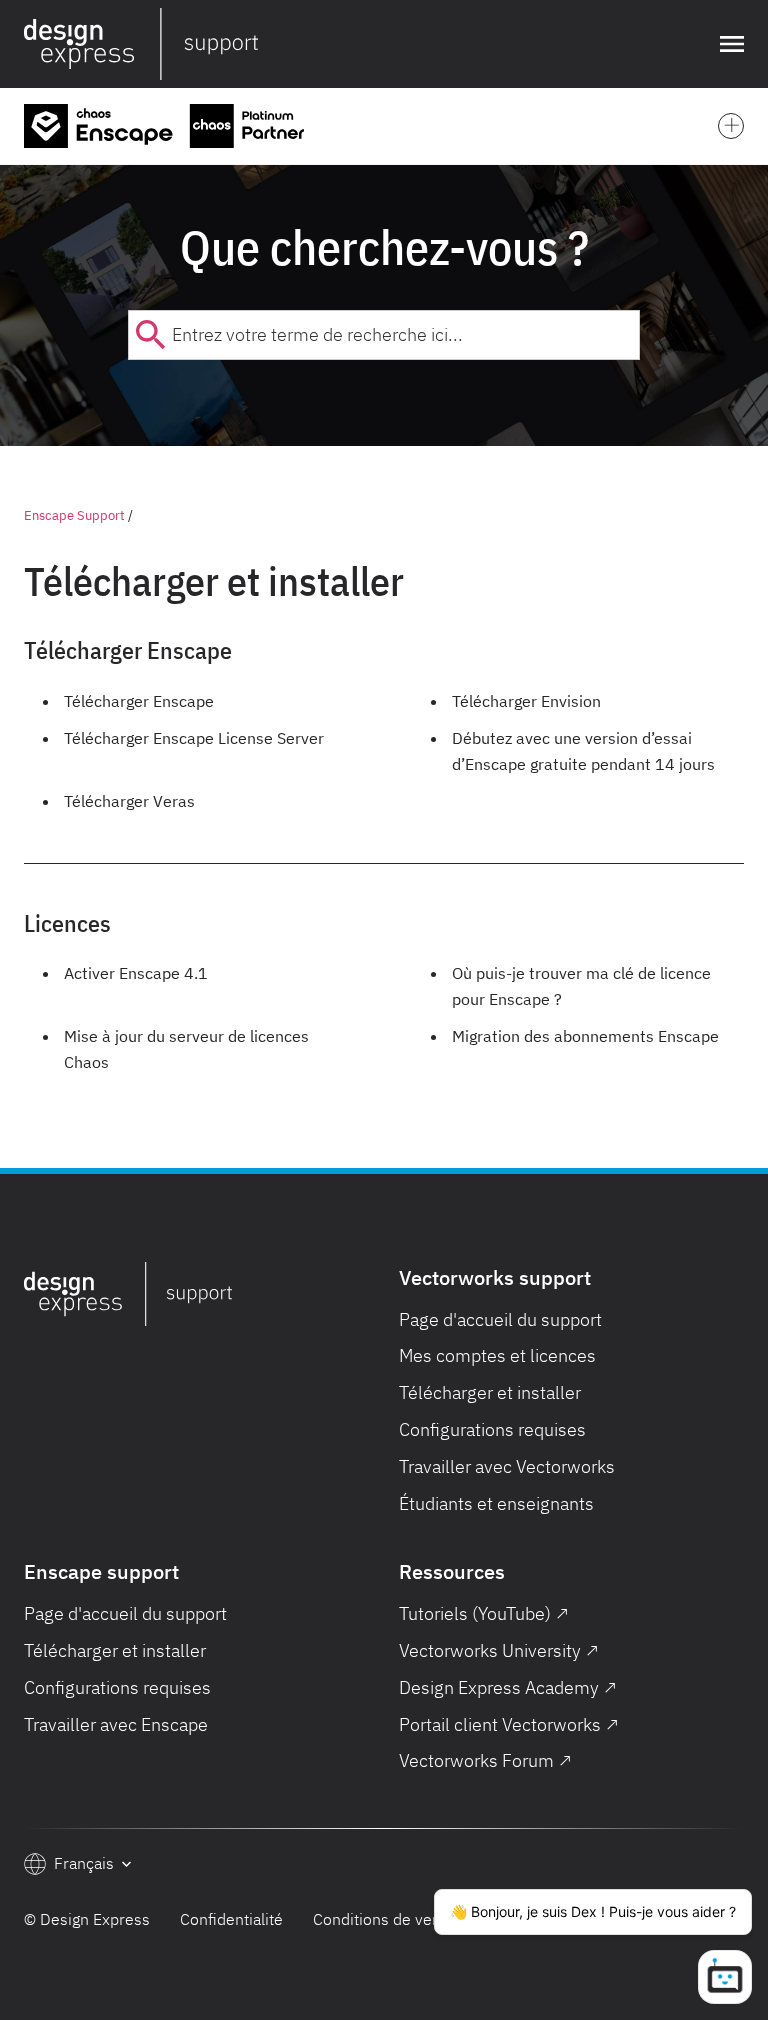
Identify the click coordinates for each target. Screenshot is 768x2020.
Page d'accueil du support (500, 1319)
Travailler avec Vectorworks (507, 1466)
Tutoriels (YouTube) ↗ (484, 1613)
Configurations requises (492, 1429)
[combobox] (384, 335)
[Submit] (150, 335)
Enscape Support (74, 515)
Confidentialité (231, 1919)
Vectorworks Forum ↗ (485, 1760)
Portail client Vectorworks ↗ (509, 1724)
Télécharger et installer (490, 1392)
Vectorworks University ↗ (499, 1650)
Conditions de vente (384, 1919)
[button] (728, 44)
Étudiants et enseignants (496, 1503)
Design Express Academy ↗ (508, 1687)
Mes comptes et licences (497, 1355)
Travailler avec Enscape (116, 1724)
